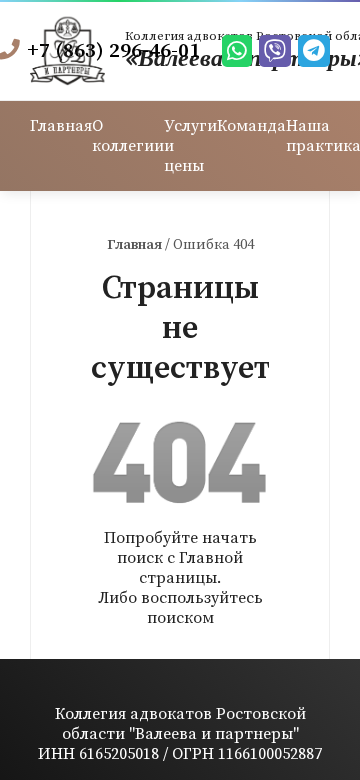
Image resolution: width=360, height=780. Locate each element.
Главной (211, 558)
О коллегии (128, 136)
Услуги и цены (190, 146)
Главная (61, 126)
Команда (251, 126)
